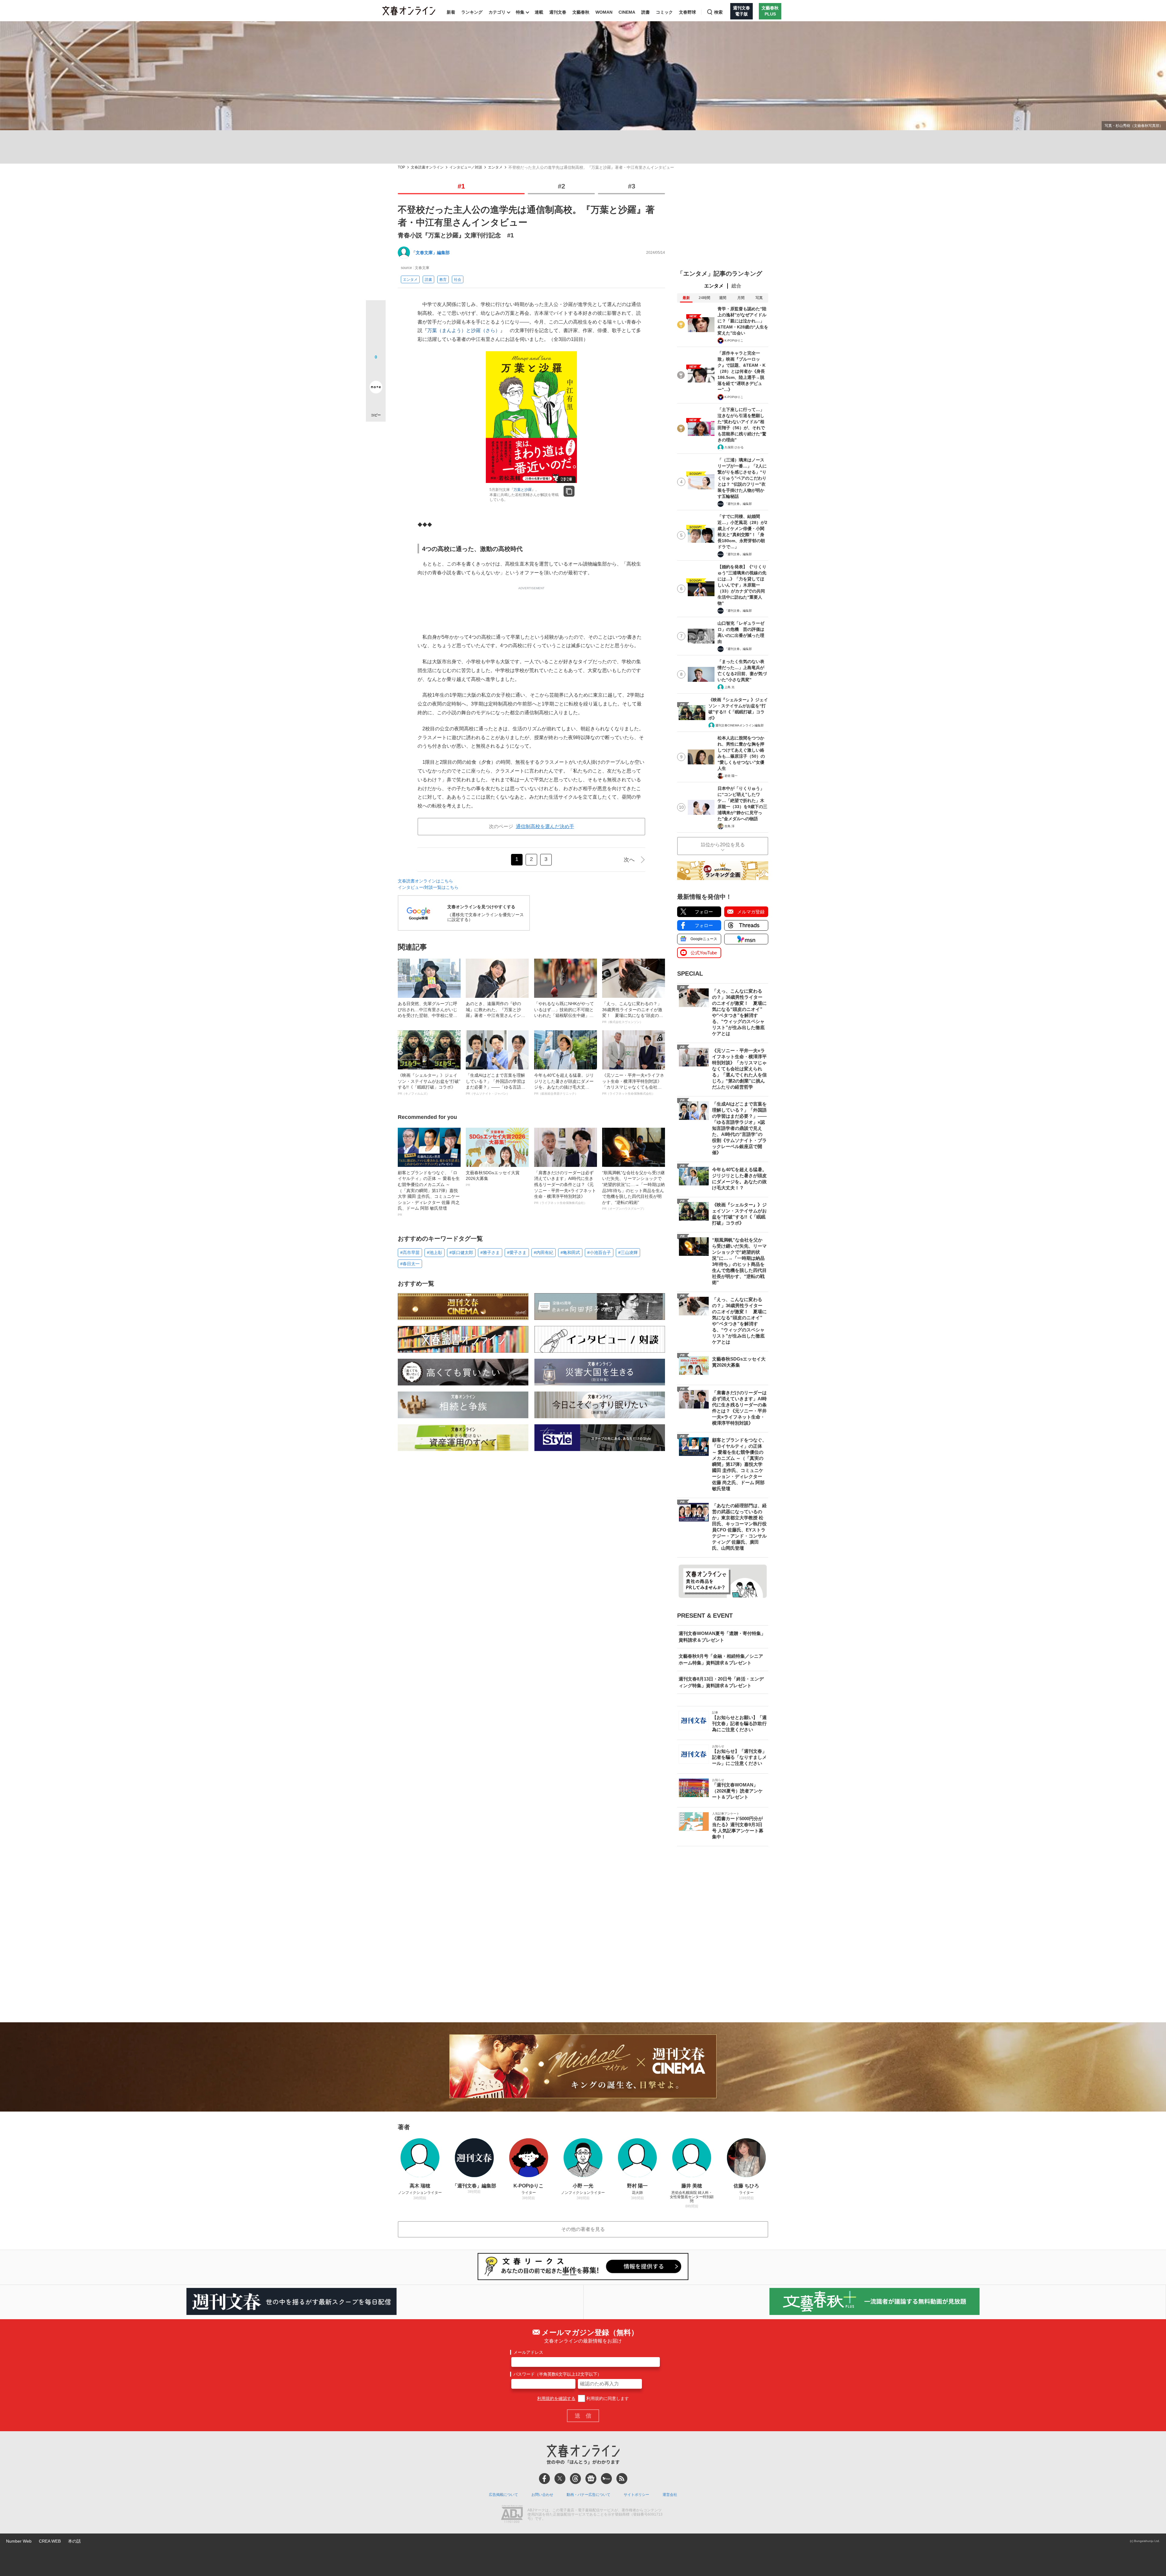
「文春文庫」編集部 (431, 253)
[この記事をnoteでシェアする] (376, 388)
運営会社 (670, 2495)
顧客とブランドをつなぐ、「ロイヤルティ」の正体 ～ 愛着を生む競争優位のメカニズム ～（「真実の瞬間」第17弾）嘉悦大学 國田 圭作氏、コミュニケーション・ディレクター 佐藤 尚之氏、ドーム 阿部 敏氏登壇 (429, 1193)
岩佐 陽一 (731, 776)
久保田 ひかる (734, 447)
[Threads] (575, 2479)
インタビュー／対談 (466, 167)
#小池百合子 (599, 1252)
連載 (539, 12)
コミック (664, 12)
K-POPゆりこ (734, 340)
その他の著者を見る (583, 2229)
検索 (718, 12)
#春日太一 (410, 1264)
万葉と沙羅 (523, 490)
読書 (646, 12)
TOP (401, 167)
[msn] (606, 2479)
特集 (520, 12)
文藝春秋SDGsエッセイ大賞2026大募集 (493, 1178)
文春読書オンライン (427, 167)
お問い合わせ (542, 2495)
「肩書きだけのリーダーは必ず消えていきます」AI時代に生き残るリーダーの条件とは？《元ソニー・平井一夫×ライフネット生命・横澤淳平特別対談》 (565, 1187)
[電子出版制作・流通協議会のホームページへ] (512, 2515)
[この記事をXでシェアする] (376, 312)
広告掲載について (503, 2495)
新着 (451, 12)
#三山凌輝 (628, 1252)
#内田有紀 (544, 1252)
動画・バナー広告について (588, 2495)
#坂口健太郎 (461, 1252)
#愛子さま (517, 1252)
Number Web (19, 2541)
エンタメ (495, 167)
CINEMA (627, 12)
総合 (736, 286)
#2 (561, 186)
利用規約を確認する (556, 2398)
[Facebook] (544, 2479)
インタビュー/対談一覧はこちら (428, 887)
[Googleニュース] (591, 2479)
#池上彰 (435, 1252)
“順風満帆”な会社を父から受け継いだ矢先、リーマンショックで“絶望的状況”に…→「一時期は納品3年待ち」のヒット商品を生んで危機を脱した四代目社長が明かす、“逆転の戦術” (633, 1190)
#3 (632, 186)
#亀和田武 (570, 1252)
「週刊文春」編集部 (738, 504)
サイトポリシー (636, 2495)
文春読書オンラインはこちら (425, 881)
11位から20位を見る (723, 845)
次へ (629, 860)
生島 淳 (730, 826)
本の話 (74, 2541)
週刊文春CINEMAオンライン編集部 (740, 725)
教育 (443, 280)
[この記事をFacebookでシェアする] (376, 331)
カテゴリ (497, 12)
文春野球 (687, 12)
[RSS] (622, 2479)
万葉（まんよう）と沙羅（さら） (464, 330)
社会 (458, 280)
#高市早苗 (410, 1252)
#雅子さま (490, 1252)
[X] (560, 2479)
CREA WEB (50, 2541)
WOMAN (604, 12)
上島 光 (730, 687)
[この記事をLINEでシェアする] (376, 370)
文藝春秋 (581, 12)
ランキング (472, 12)
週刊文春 (558, 12)
